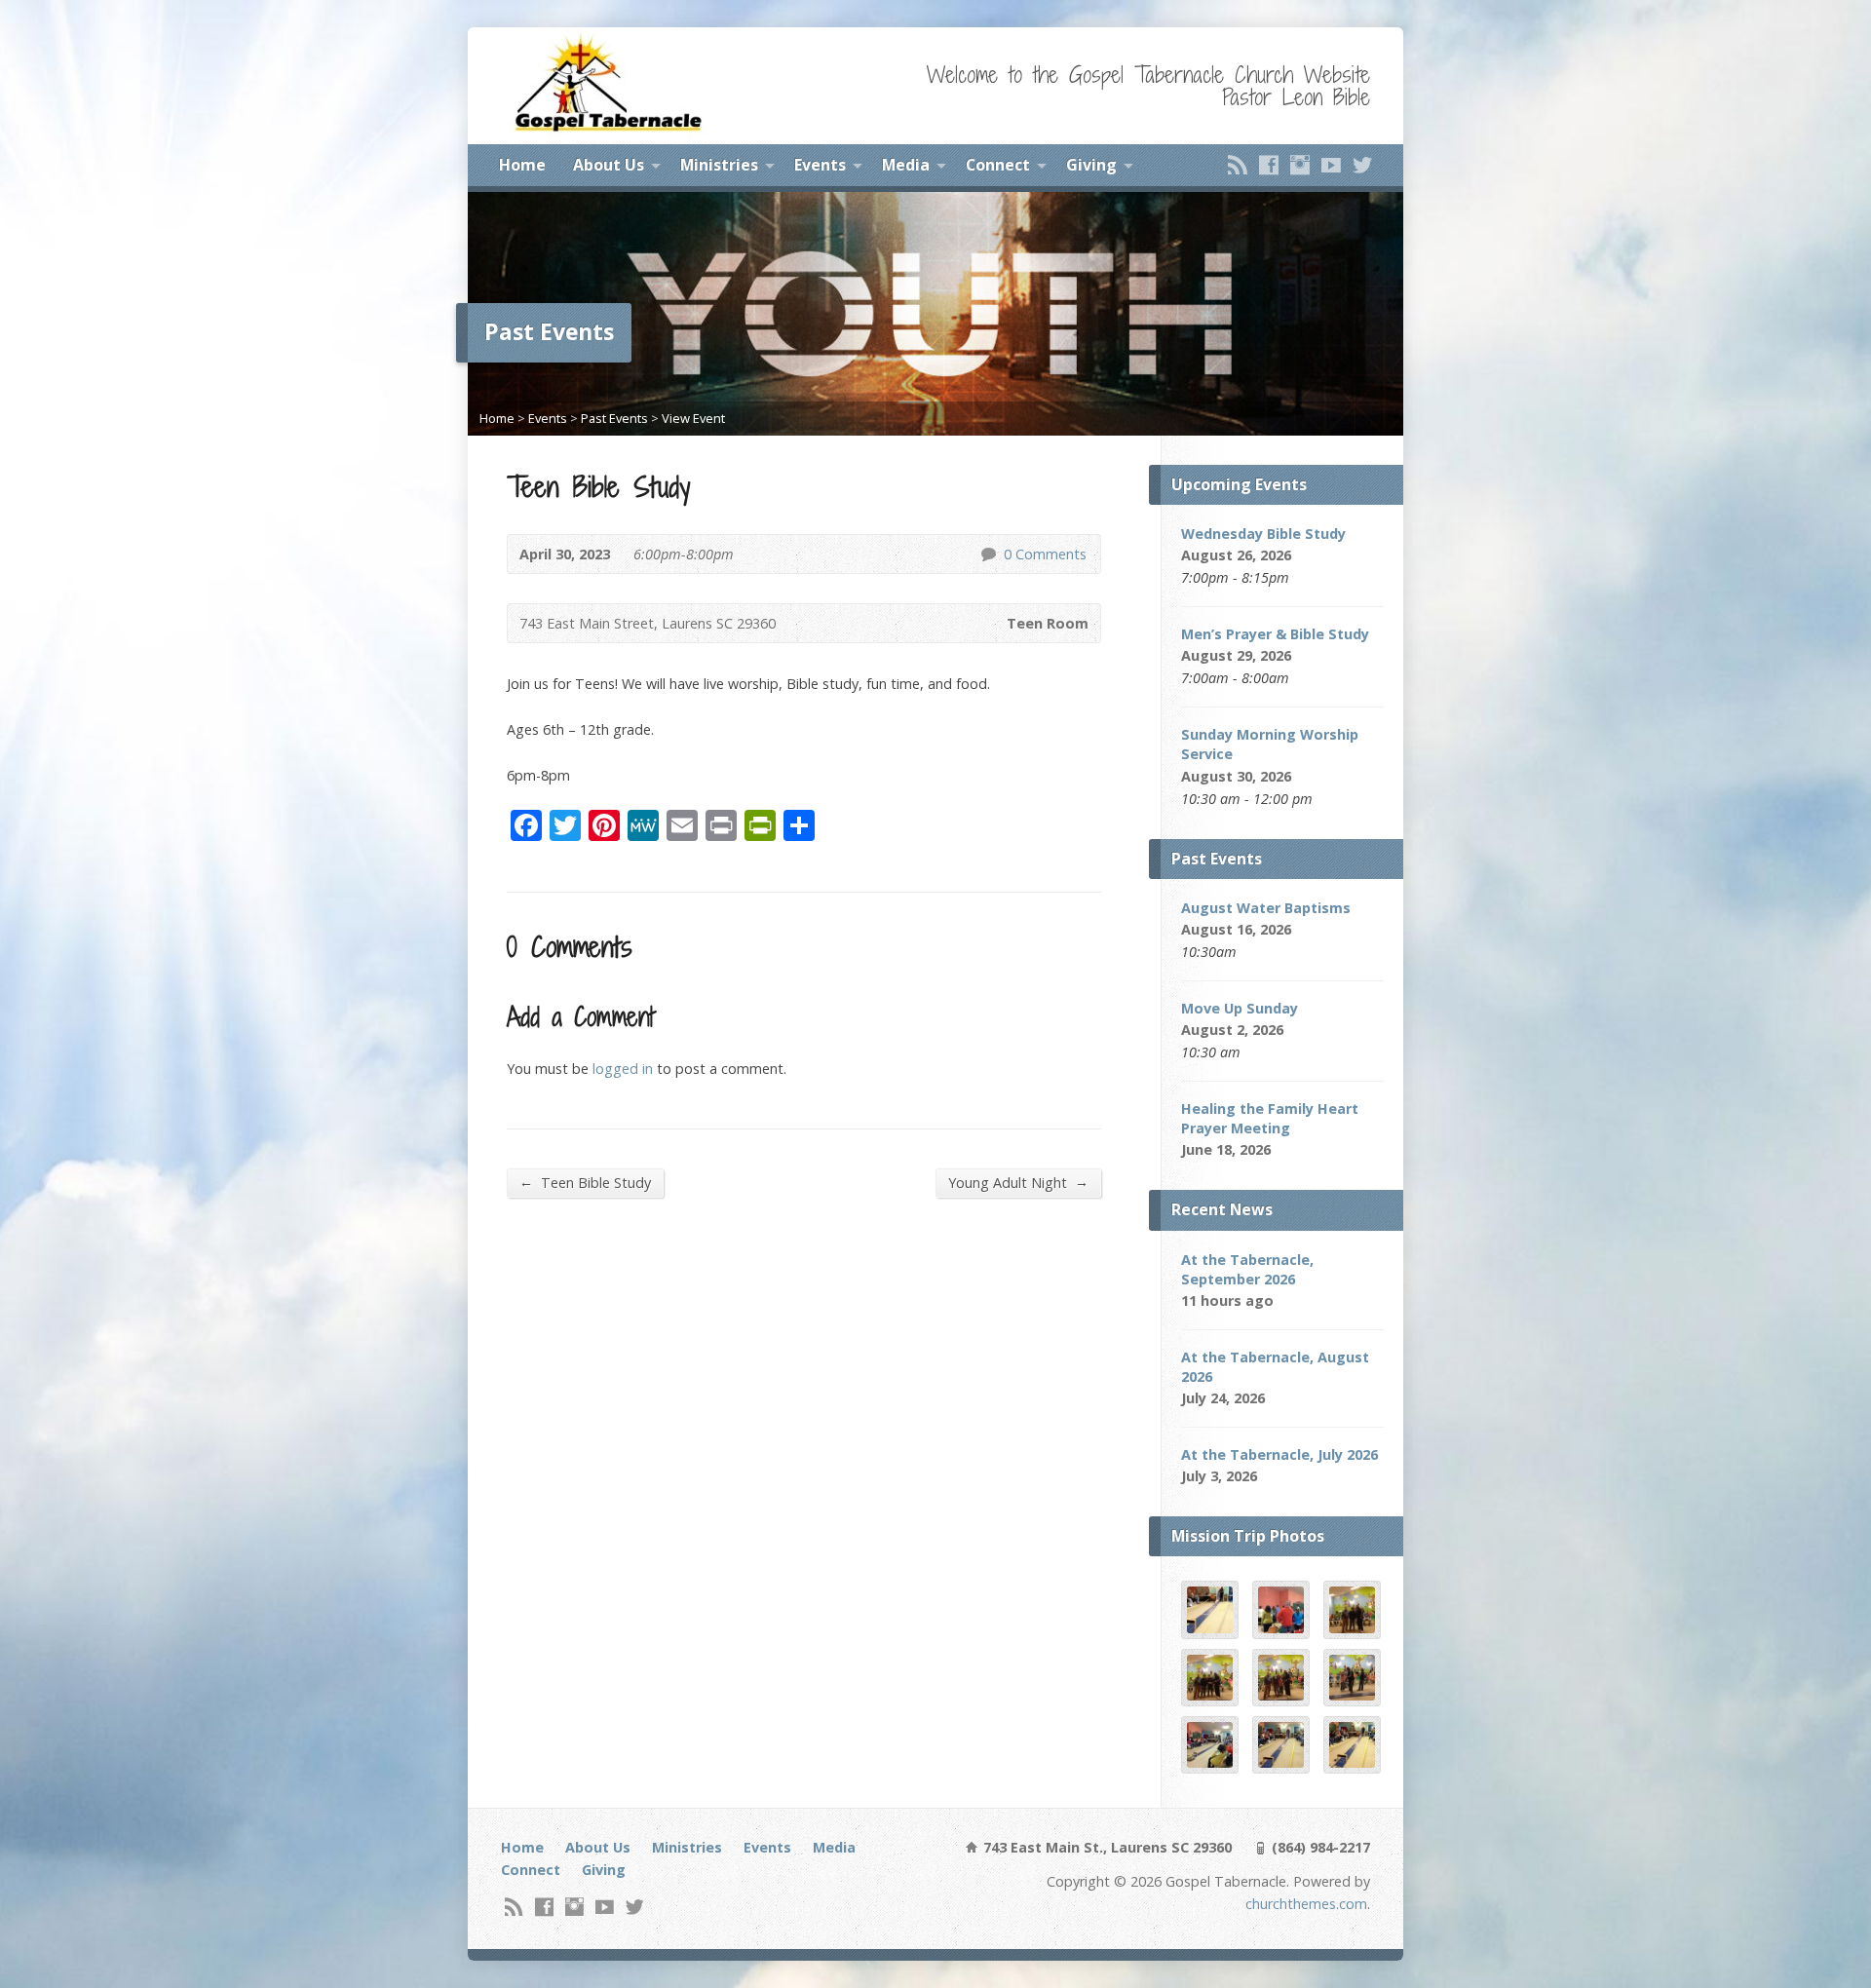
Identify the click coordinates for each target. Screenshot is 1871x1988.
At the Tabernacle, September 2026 (1247, 1269)
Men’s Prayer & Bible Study (1275, 634)
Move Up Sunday (1240, 1008)
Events (820, 165)
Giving (1091, 165)
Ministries (719, 165)
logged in (623, 1069)
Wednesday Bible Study (1263, 534)
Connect (998, 165)
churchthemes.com (1306, 1904)
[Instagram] (1300, 165)
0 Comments (988, 554)
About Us (609, 165)
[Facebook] (1269, 165)
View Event (693, 418)
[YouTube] (1331, 165)
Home (522, 165)
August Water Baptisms (1266, 908)
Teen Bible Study (585, 1182)
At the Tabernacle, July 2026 (1279, 1454)
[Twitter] (1362, 165)
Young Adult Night (1018, 1182)
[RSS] (1238, 165)
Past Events (614, 418)
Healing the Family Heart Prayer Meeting (1270, 1118)
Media (906, 165)
